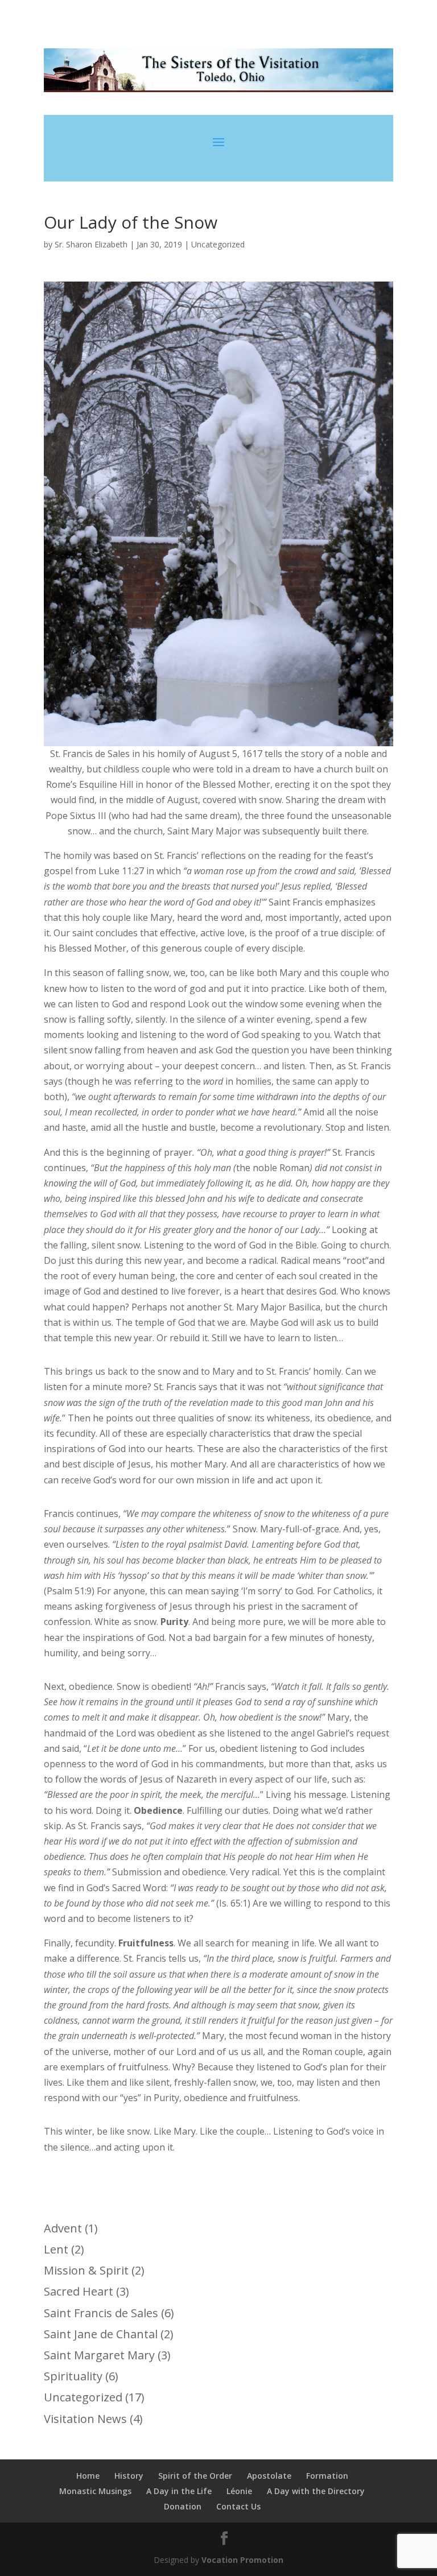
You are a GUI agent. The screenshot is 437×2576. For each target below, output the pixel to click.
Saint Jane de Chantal (101, 2334)
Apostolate (269, 2476)
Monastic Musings (95, 2491)
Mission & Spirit (86, 2270)
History (129, 2476)
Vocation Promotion (242, 2560)
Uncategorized (218, 244)
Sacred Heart (79, 2291)
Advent (63, 2228)
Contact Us (238, 2506)
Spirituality (73, 2376)
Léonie (239, 2491)
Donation (183, 2506)
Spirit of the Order (195, 2476)
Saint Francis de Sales (101, 2313)
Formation (327, 2476)
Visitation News (85, 2419)
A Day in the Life (179, 2491)
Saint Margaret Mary (99, 2355)
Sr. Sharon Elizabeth (91, 244)
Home (88, 2476)
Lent (56, 2249)
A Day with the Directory (316, 2491)
